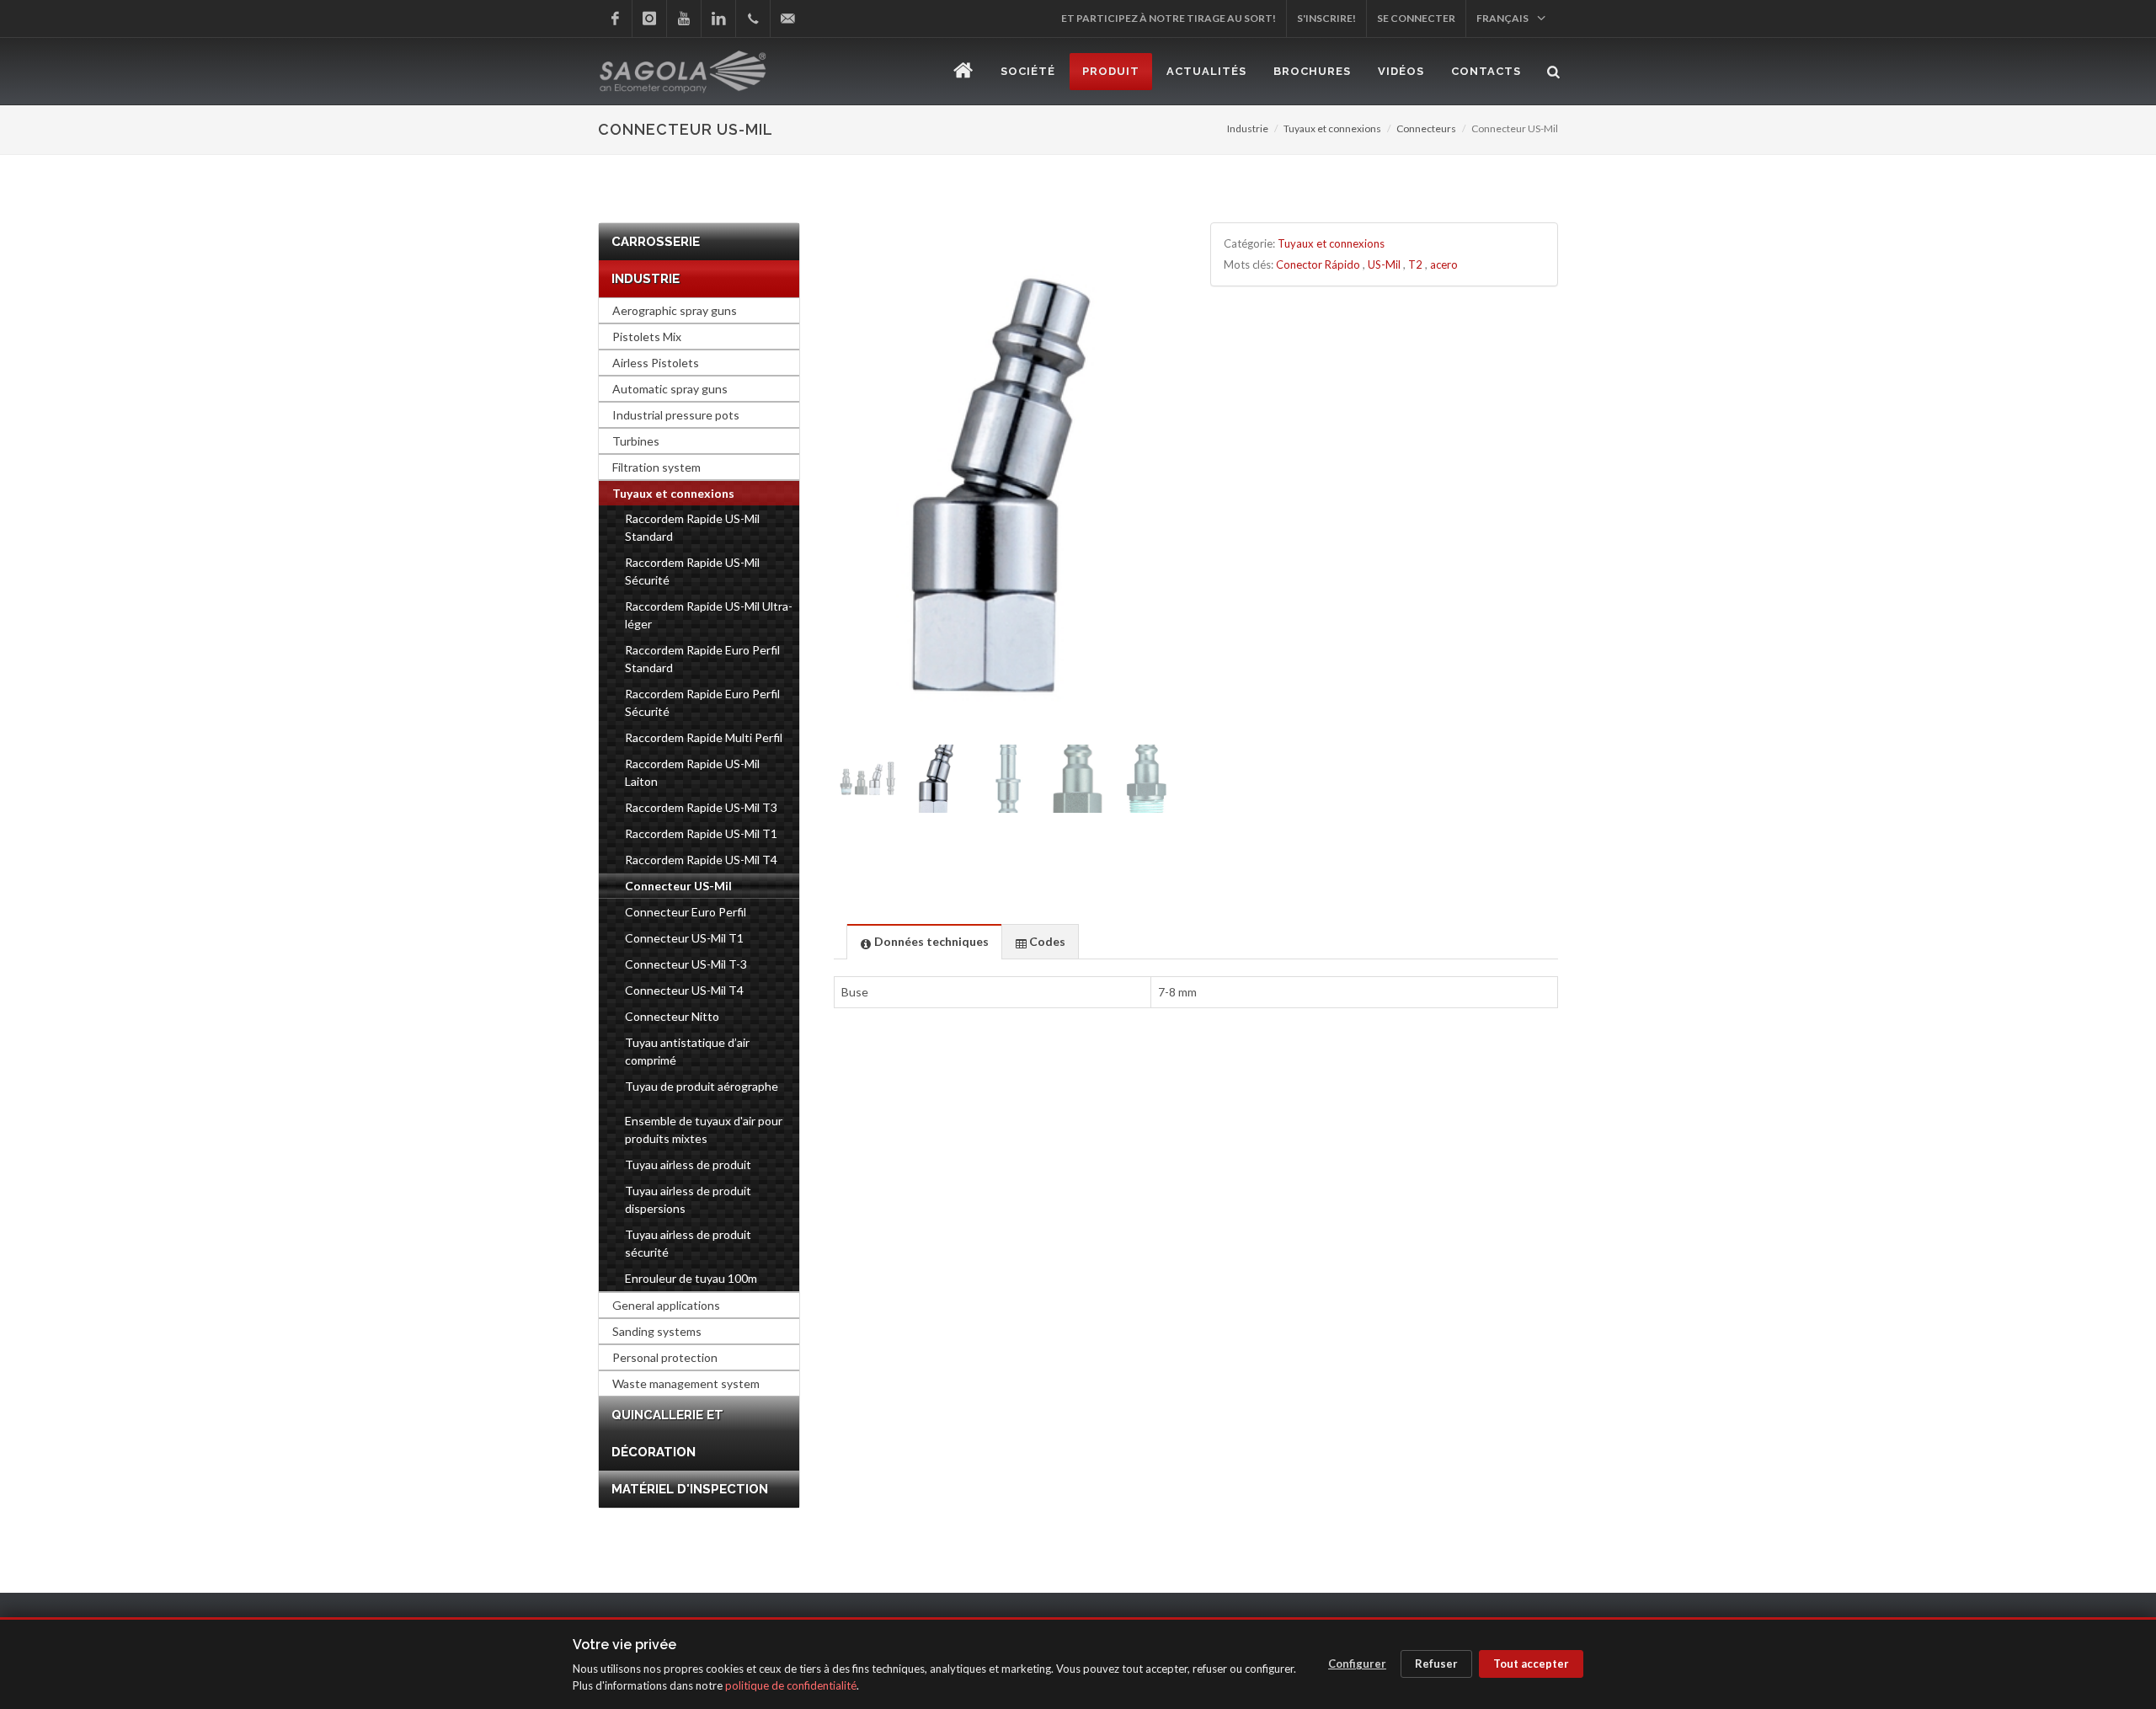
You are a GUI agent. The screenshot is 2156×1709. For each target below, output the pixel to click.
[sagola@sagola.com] (787, 19)
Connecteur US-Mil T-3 (686, 964)
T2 (1415, 264)
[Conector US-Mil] (1008, 483)
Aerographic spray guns (675, 310)
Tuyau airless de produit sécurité (688, 1243)
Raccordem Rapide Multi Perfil (704, 737)
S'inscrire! (1326, 18)
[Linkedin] (718, 19)
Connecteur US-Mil (678, 886)
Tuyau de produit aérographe (702, 1086)
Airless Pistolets (656, 363)
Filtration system (656, 467)
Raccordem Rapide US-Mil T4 (701, 860)
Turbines (636, 441)
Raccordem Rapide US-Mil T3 (701, 807)
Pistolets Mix (647, 336)
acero (1444, 264)
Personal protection (665, 1357)
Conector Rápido (1318, 264)
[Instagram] (649, 19)
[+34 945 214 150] (753, 19)
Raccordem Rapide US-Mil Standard (692, 527)
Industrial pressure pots (676, 415)
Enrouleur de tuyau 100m (691, 1278)
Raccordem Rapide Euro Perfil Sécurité (702, 702)
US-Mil (1384, 264)
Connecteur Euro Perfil (686, 912)
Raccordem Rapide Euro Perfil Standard (702, 659)
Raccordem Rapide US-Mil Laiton (692, 772)
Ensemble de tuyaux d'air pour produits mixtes (704, 1130)
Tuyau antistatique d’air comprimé (687, 1051)
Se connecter (1416, 18)
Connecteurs (1426, 128)
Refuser (1436, 1664)
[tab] (924, 941)
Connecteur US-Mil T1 (684, 938)
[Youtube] (684, 19)
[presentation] (924, 942)
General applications (666, 1305)
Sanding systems (657, 1331)
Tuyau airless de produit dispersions (688, 1199)
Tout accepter (1531, 1664)
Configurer (1357, 1664)
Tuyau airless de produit (688, 1164)
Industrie (1248, 128)
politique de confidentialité (791, 1685)
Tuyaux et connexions (1332, 128)
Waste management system (686, 1383)
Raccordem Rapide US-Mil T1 (701, 833)
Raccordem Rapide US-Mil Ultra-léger (709, 615)
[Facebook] (615, 19)
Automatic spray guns (670, 389)
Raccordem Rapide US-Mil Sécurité (692, 571)
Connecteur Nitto (672, 1016)
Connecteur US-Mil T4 (684, 990)
